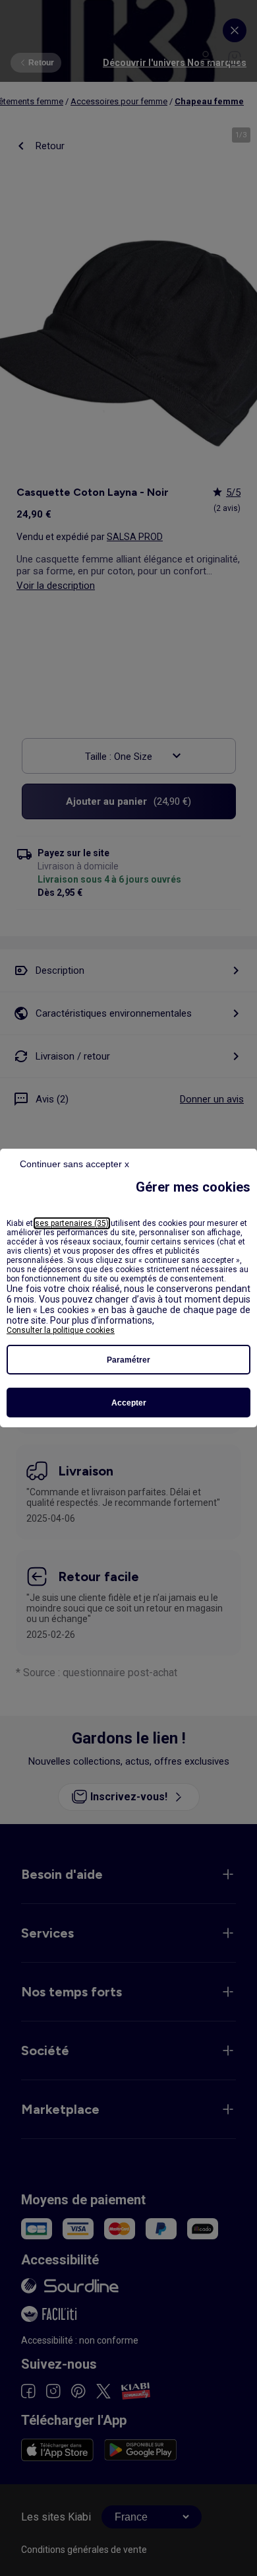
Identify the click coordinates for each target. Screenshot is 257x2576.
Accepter (129, 1403)
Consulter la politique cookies (61, 1330)
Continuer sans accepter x (74, 1164)
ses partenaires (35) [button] (72, 1223)
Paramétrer (128, 1360)
